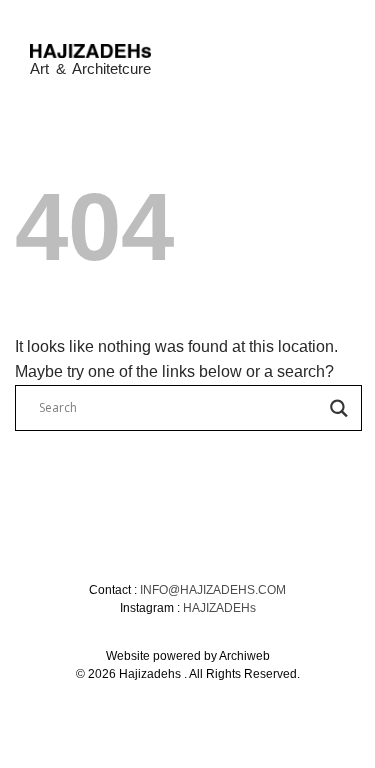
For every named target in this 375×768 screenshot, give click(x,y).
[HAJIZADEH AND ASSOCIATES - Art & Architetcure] (90, 51)
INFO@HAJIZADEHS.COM (213, 590)
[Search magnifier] (339, 408)
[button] (333, 52)
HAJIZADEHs (219, 608)
